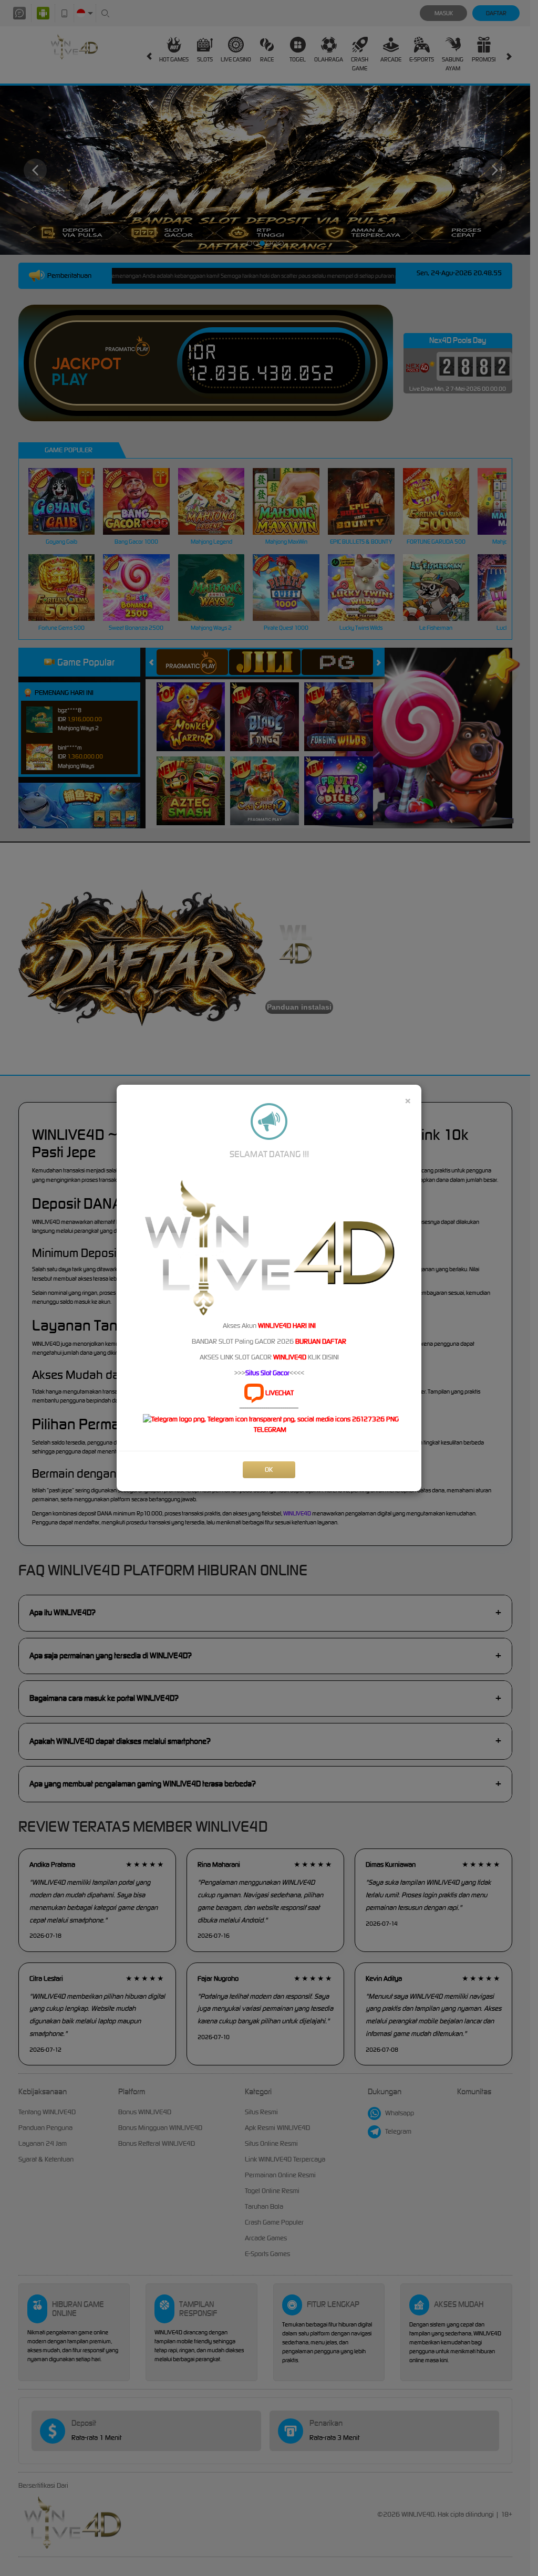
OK (269, 1469)
